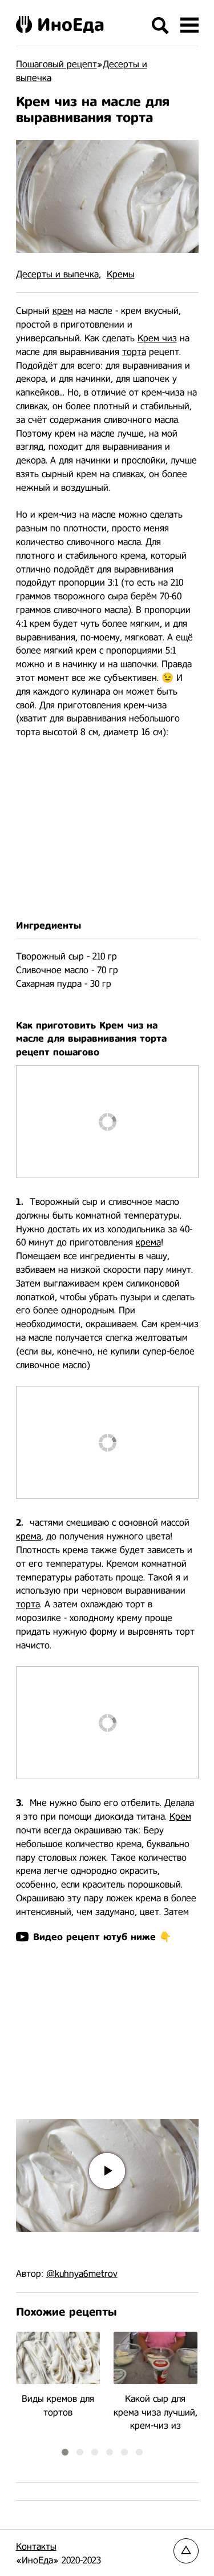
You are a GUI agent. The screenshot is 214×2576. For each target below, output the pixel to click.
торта (134, 352)
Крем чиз (157, 338)
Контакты (36, 2547)
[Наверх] (186, 2551)
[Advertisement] (107, 829)
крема (148, 1242)
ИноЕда (71, 25)
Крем (180, 1817)
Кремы (121, 274)
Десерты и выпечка (57, 274)
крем (63, 311)
